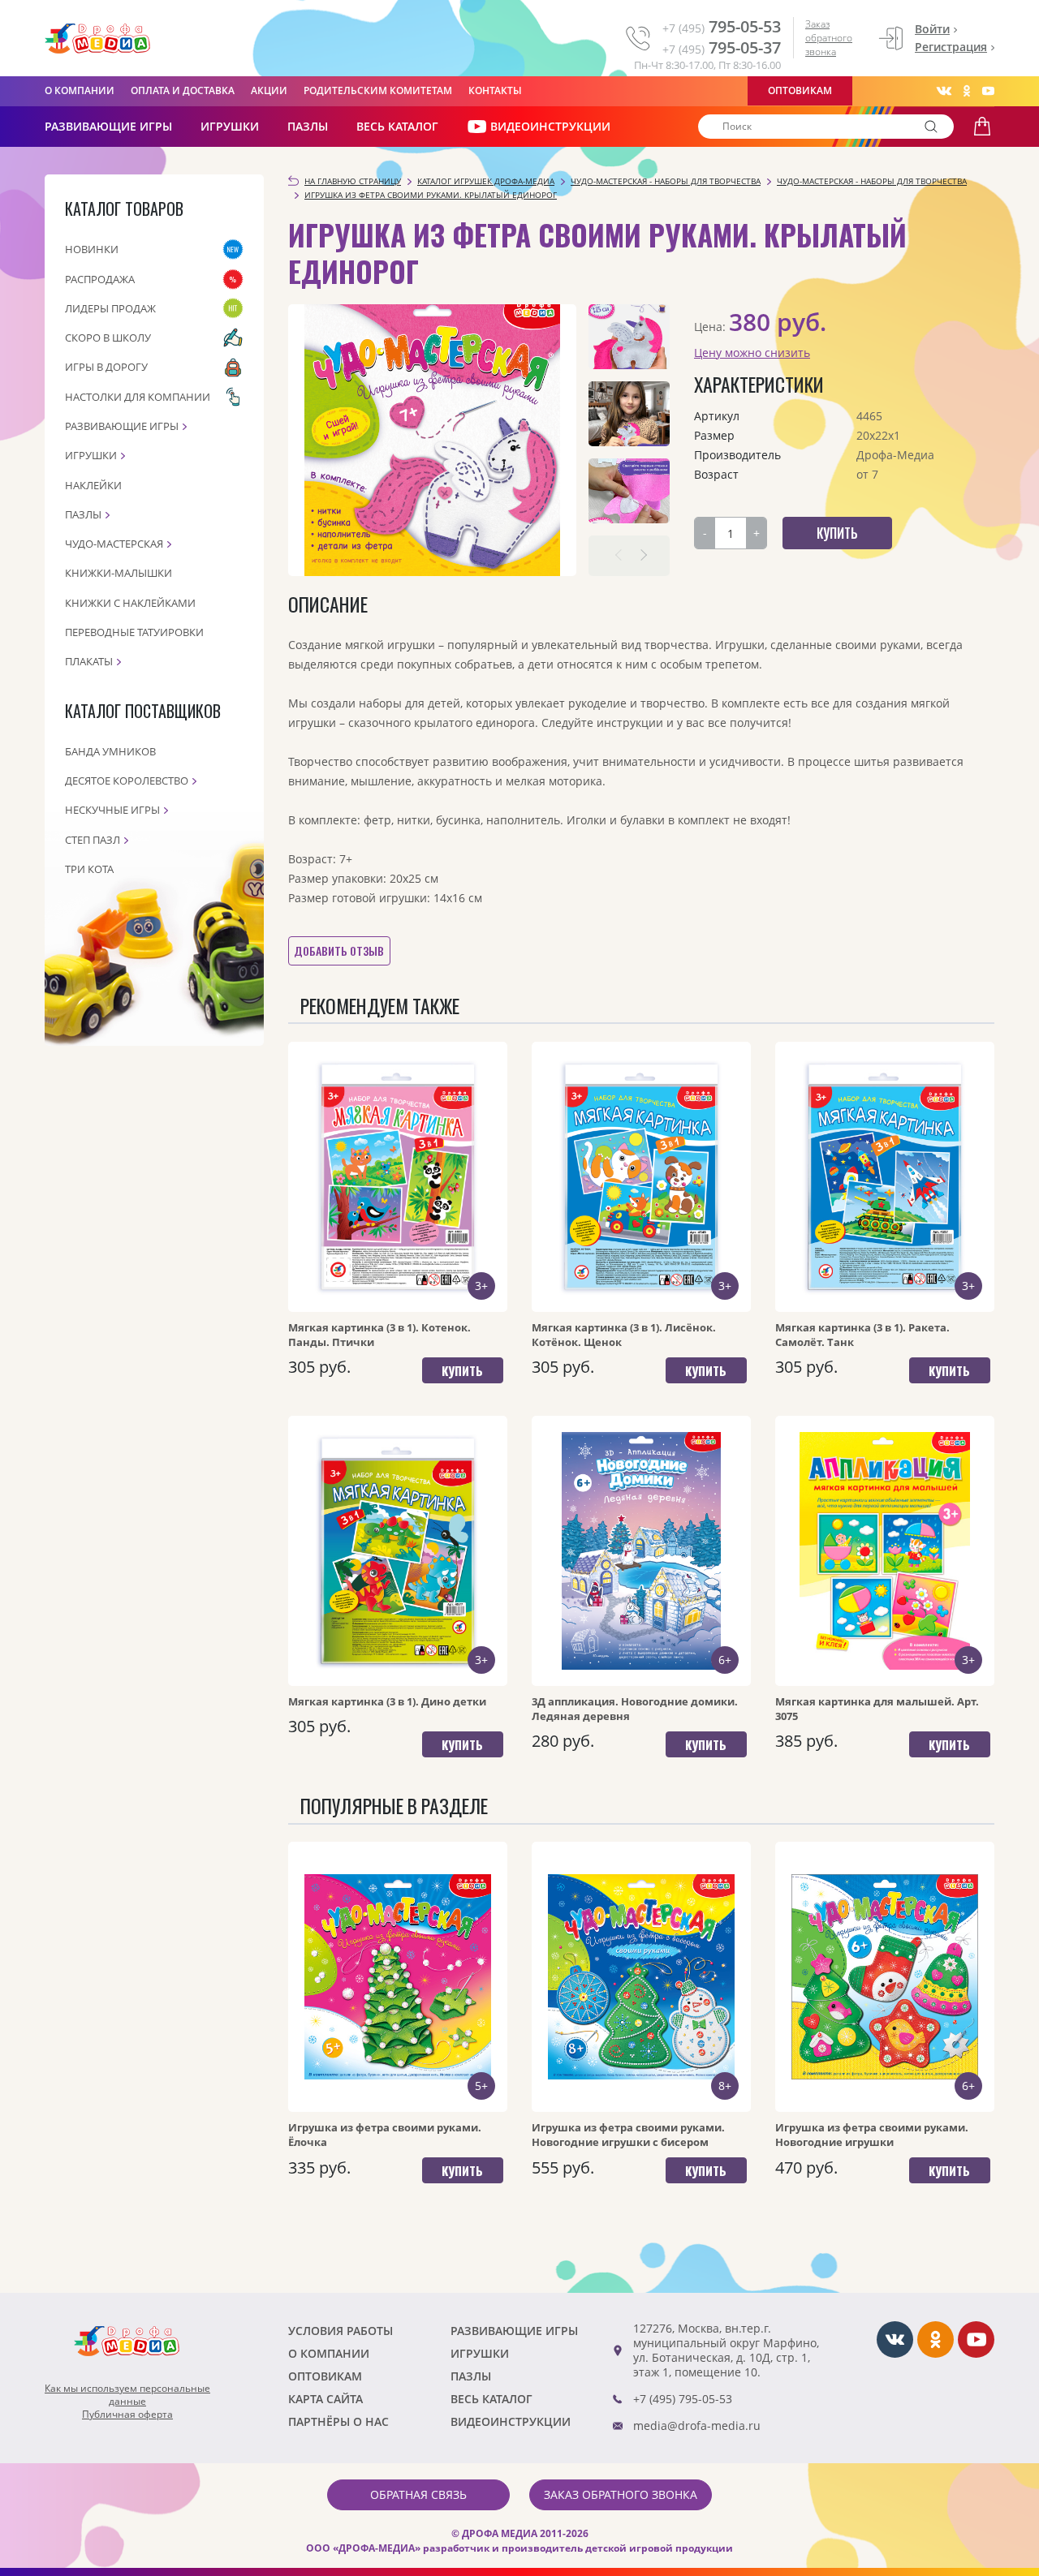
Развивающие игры (122, 426)
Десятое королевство (127, 781)
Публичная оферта (127, 2415)
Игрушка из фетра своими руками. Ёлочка (385, 2135)
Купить (462, 1370)
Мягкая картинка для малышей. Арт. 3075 (877, 1709)
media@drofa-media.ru (697, 2425)
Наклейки (93, 485)
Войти (932, 29)
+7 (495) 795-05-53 (683, 2399)
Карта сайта (325, 2399)
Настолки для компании (138, 397)
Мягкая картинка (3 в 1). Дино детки (387, 1701)
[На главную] (97, 39)
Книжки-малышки (119, 573)
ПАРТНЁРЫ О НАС (338, 2421)
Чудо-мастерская (114, 544)
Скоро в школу (108, 338)
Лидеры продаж (110, 308)
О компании (80, 90)
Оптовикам (800, 90)
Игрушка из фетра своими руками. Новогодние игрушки (872, 2135)
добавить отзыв (339, 950)
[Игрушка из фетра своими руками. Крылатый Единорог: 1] (629, 337)
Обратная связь (418, 2494)
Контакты (495, 90)
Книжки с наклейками (130, 603)
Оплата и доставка (183, 90)
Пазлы (308, 126)
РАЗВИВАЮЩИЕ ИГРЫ (108, 126)
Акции (269, 90)
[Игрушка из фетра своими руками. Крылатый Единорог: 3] (629, 491)
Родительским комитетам (378, 90)
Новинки (92, 249)
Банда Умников (110, 751)
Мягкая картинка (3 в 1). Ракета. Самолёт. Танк (862, 1335)
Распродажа (100, 279)
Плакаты (89, 661)
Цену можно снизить (752, 353)
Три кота (89, 869)
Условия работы (341, 2331)
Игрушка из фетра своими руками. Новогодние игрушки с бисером (628, 2135)
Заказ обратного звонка (829, 38)
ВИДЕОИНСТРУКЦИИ (550, 126)
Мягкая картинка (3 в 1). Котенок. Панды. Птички (379, 1335)
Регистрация (951, 47)
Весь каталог (397, 126)
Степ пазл (93, 840)
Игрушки (230, 126)
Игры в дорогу (106, 367)
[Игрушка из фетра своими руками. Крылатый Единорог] (432, 440)
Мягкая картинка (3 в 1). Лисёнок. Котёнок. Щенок (624, 1335)
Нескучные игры (112, 810)
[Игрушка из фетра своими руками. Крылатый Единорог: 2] (629, 414)
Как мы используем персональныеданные (127, 2395)
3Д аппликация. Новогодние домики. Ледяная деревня (635, 1709)
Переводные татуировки (134, 632)
